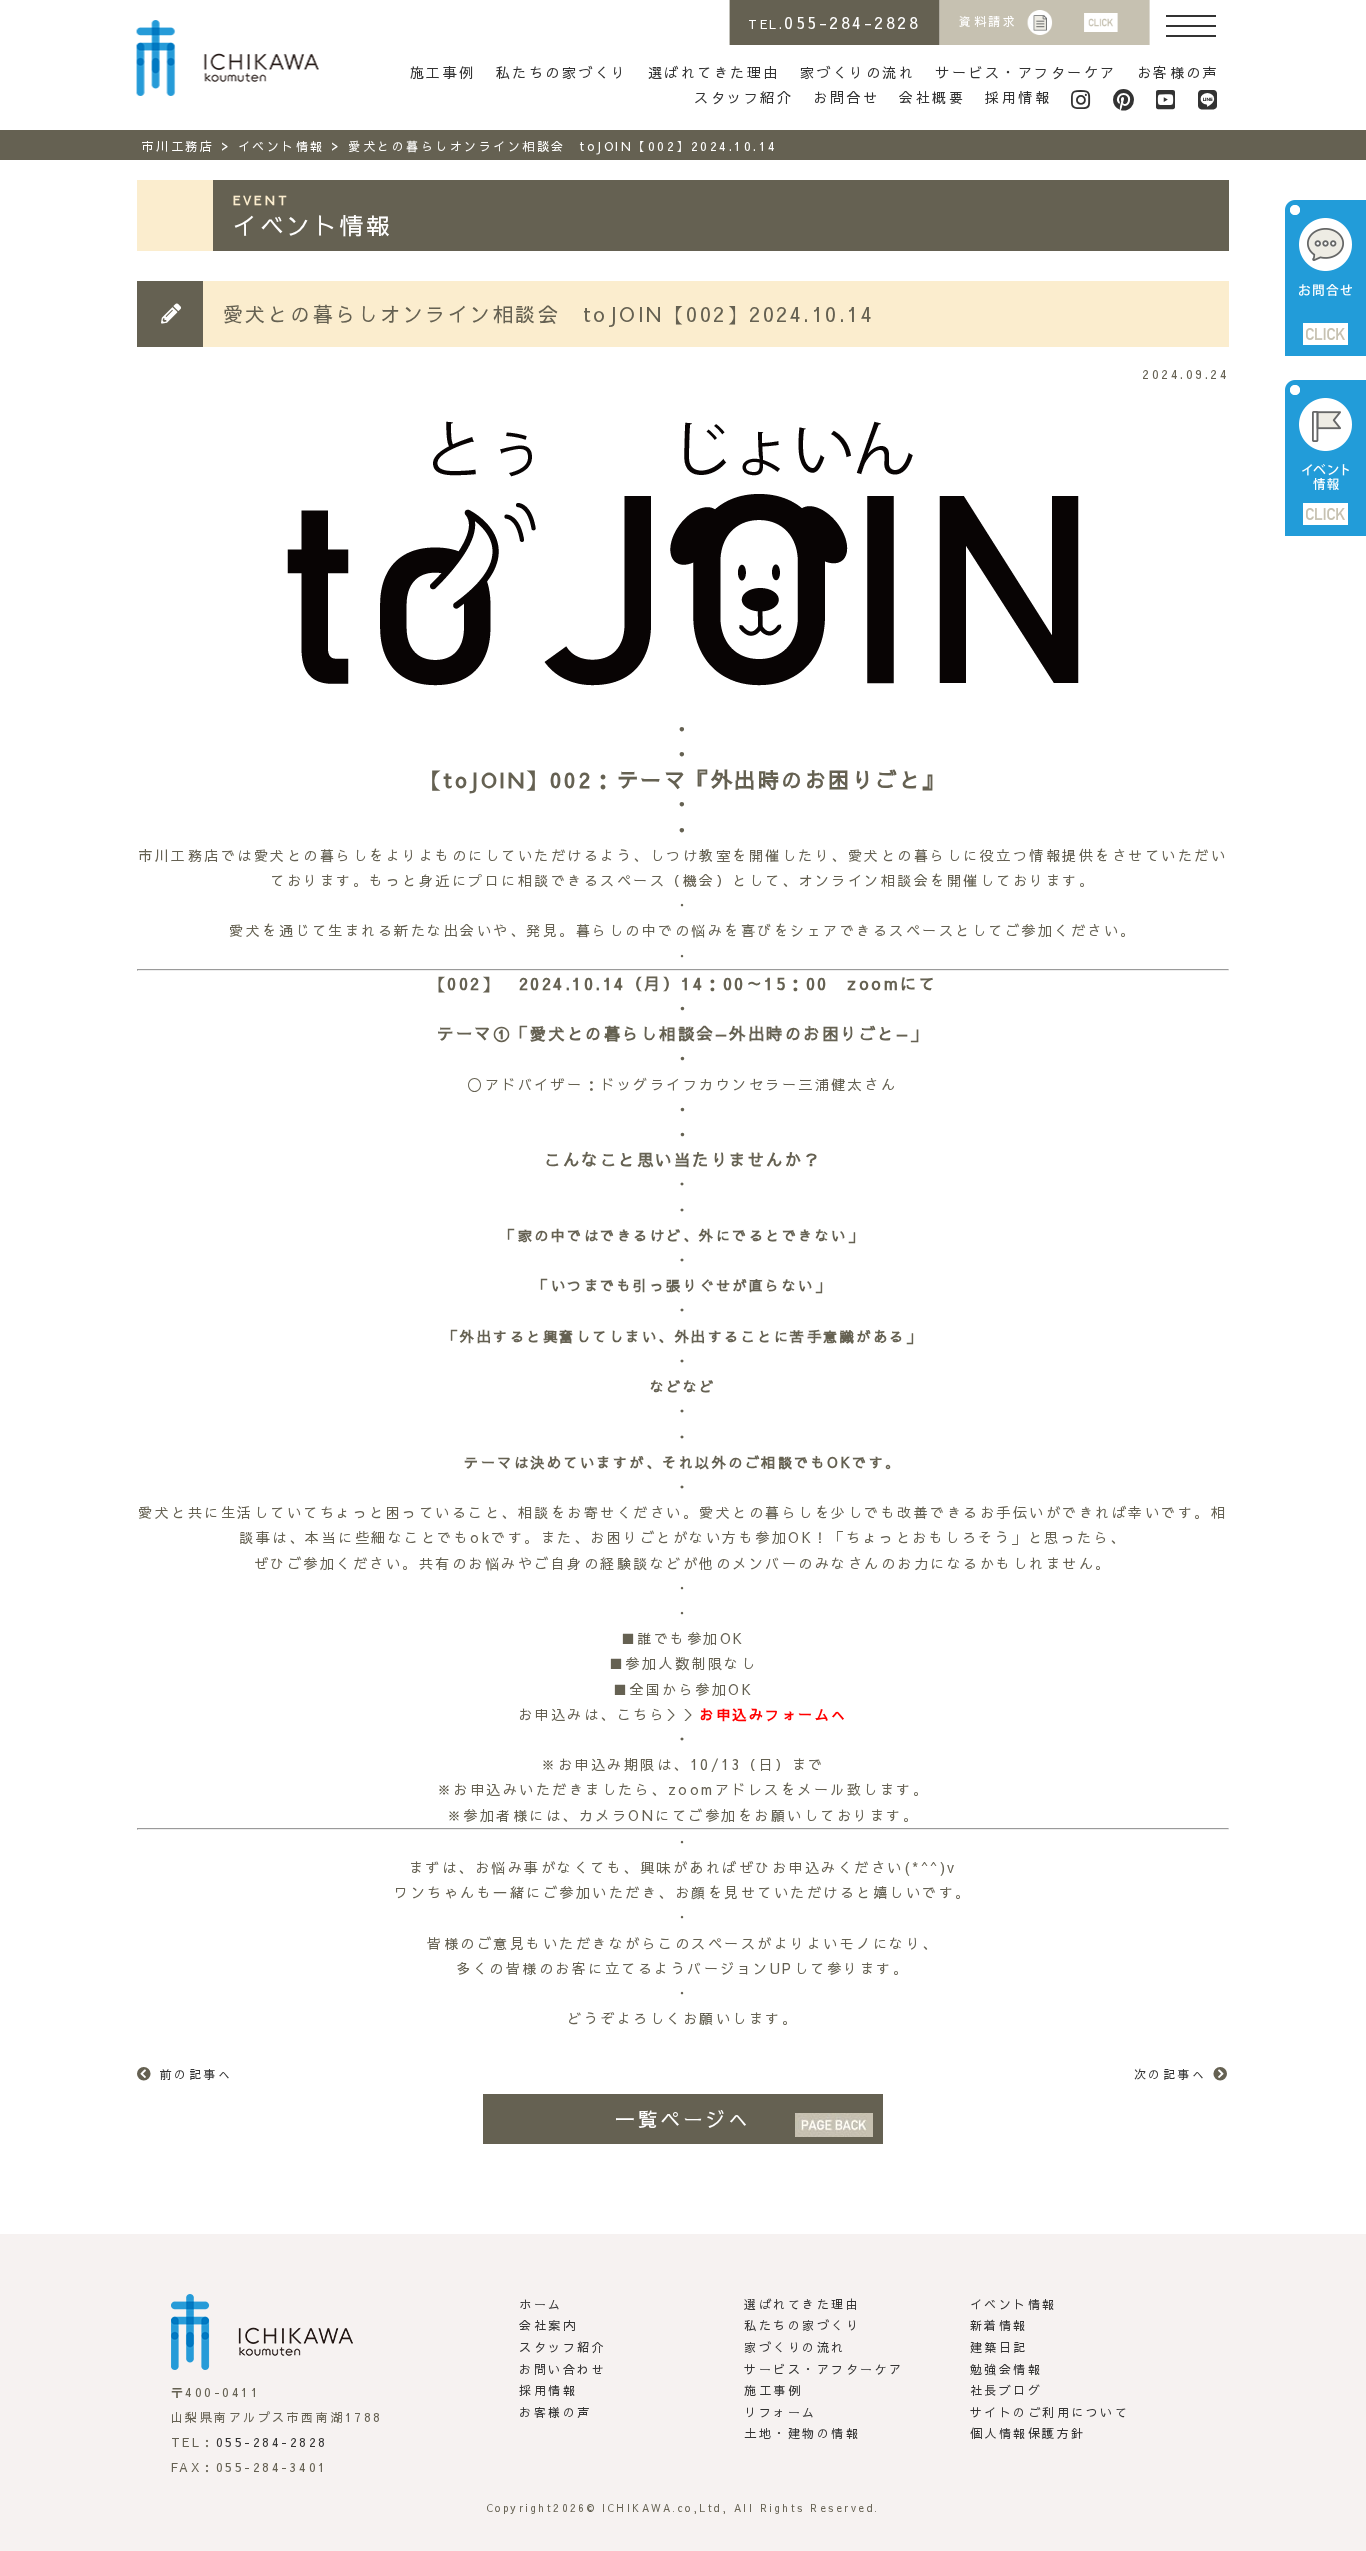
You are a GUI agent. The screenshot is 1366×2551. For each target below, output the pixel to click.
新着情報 (999, 2325)
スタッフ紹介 (743, 97)
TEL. (834, 22)
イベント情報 (1013, 2304)
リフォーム (780, 2412)
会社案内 (548, 2325)
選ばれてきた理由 (714, 72)
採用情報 (1018, 97)
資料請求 (988, 21)
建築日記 (999, 2347)
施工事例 (443, 72)
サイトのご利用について (1050, 2412)
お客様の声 (1178, 72)
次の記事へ (1170, 2074)
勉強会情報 (1006, 2369)
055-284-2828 (272, 2442)
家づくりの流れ (858, 72)
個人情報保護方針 (1028, 2433)
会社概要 (932, 97)
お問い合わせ (562, 2369)
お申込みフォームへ (773, 1714)
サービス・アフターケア (1026, 72)
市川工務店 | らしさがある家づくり (228, 58)
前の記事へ (196, 2074)
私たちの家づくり (562, 72)
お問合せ (846, 97)
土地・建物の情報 (802, 2433)
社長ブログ (1006, 2390)
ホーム (541, 2304)
